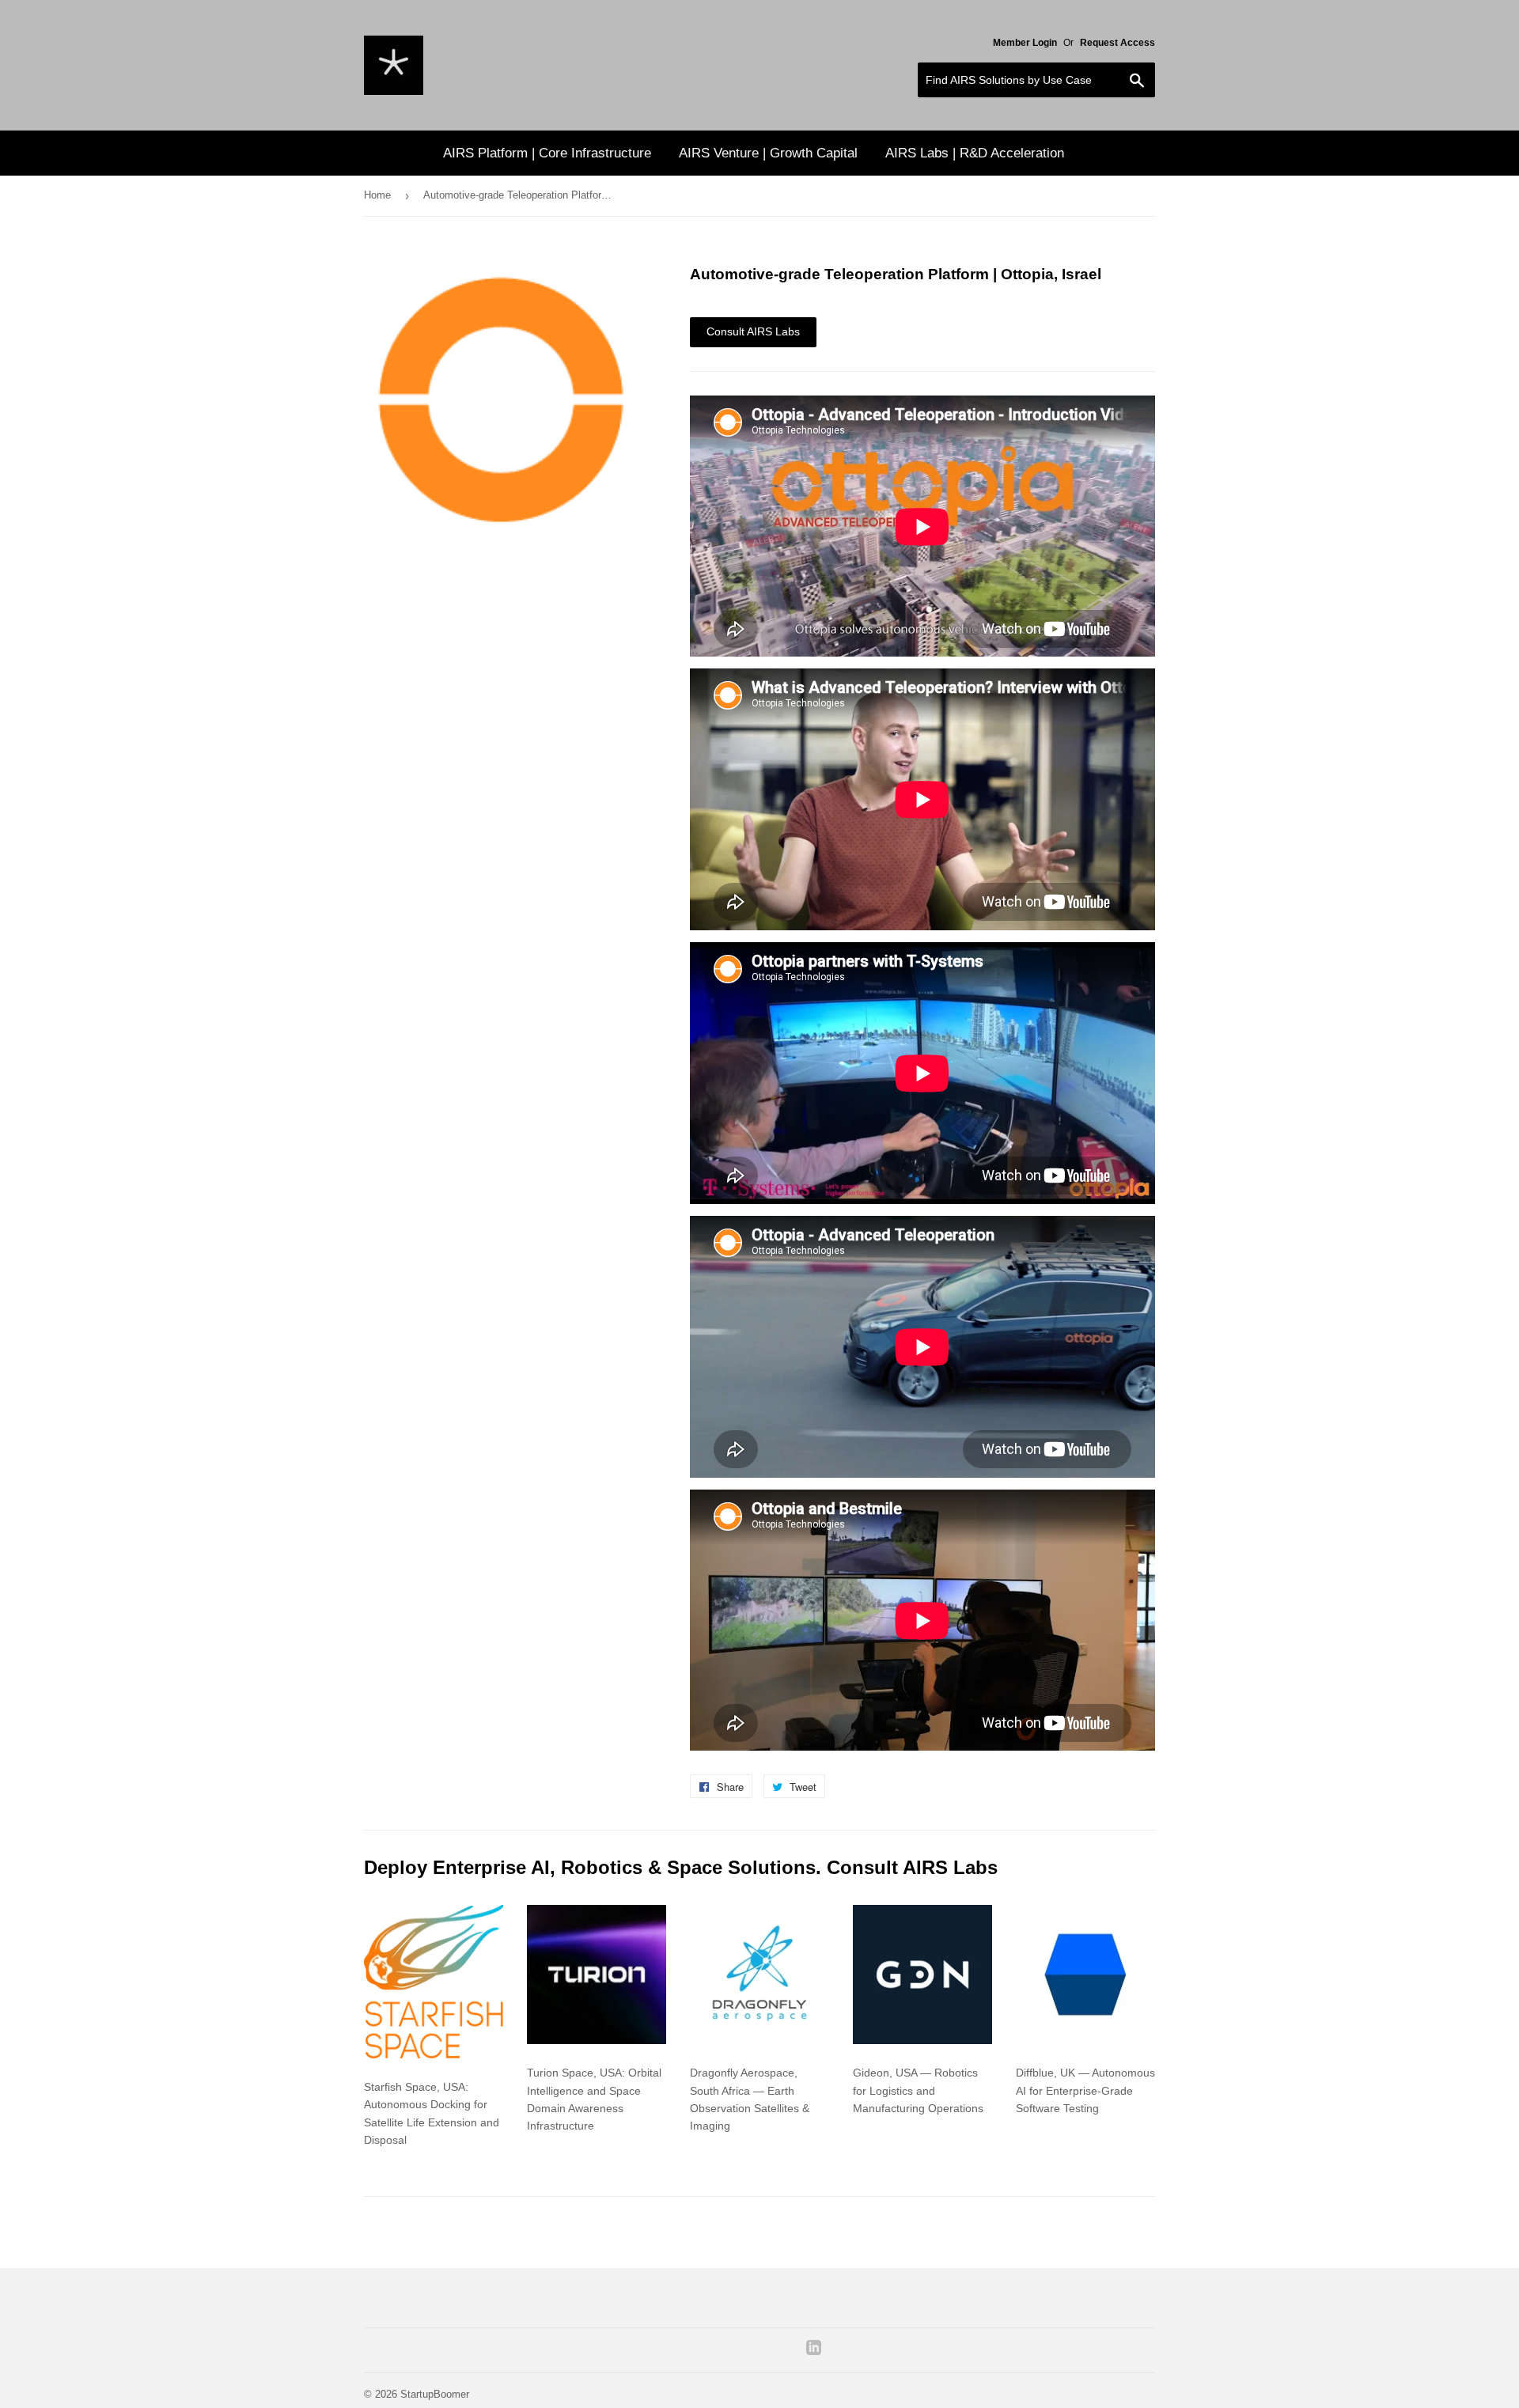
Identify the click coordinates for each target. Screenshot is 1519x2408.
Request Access (1117, 43)
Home (377, 195)
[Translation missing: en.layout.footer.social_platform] (814, 2351)
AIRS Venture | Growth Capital (768, 153)
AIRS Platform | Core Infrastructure (547, 153)
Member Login (1025, 43)
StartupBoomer (435, 2394)
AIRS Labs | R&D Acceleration (975, 153)
